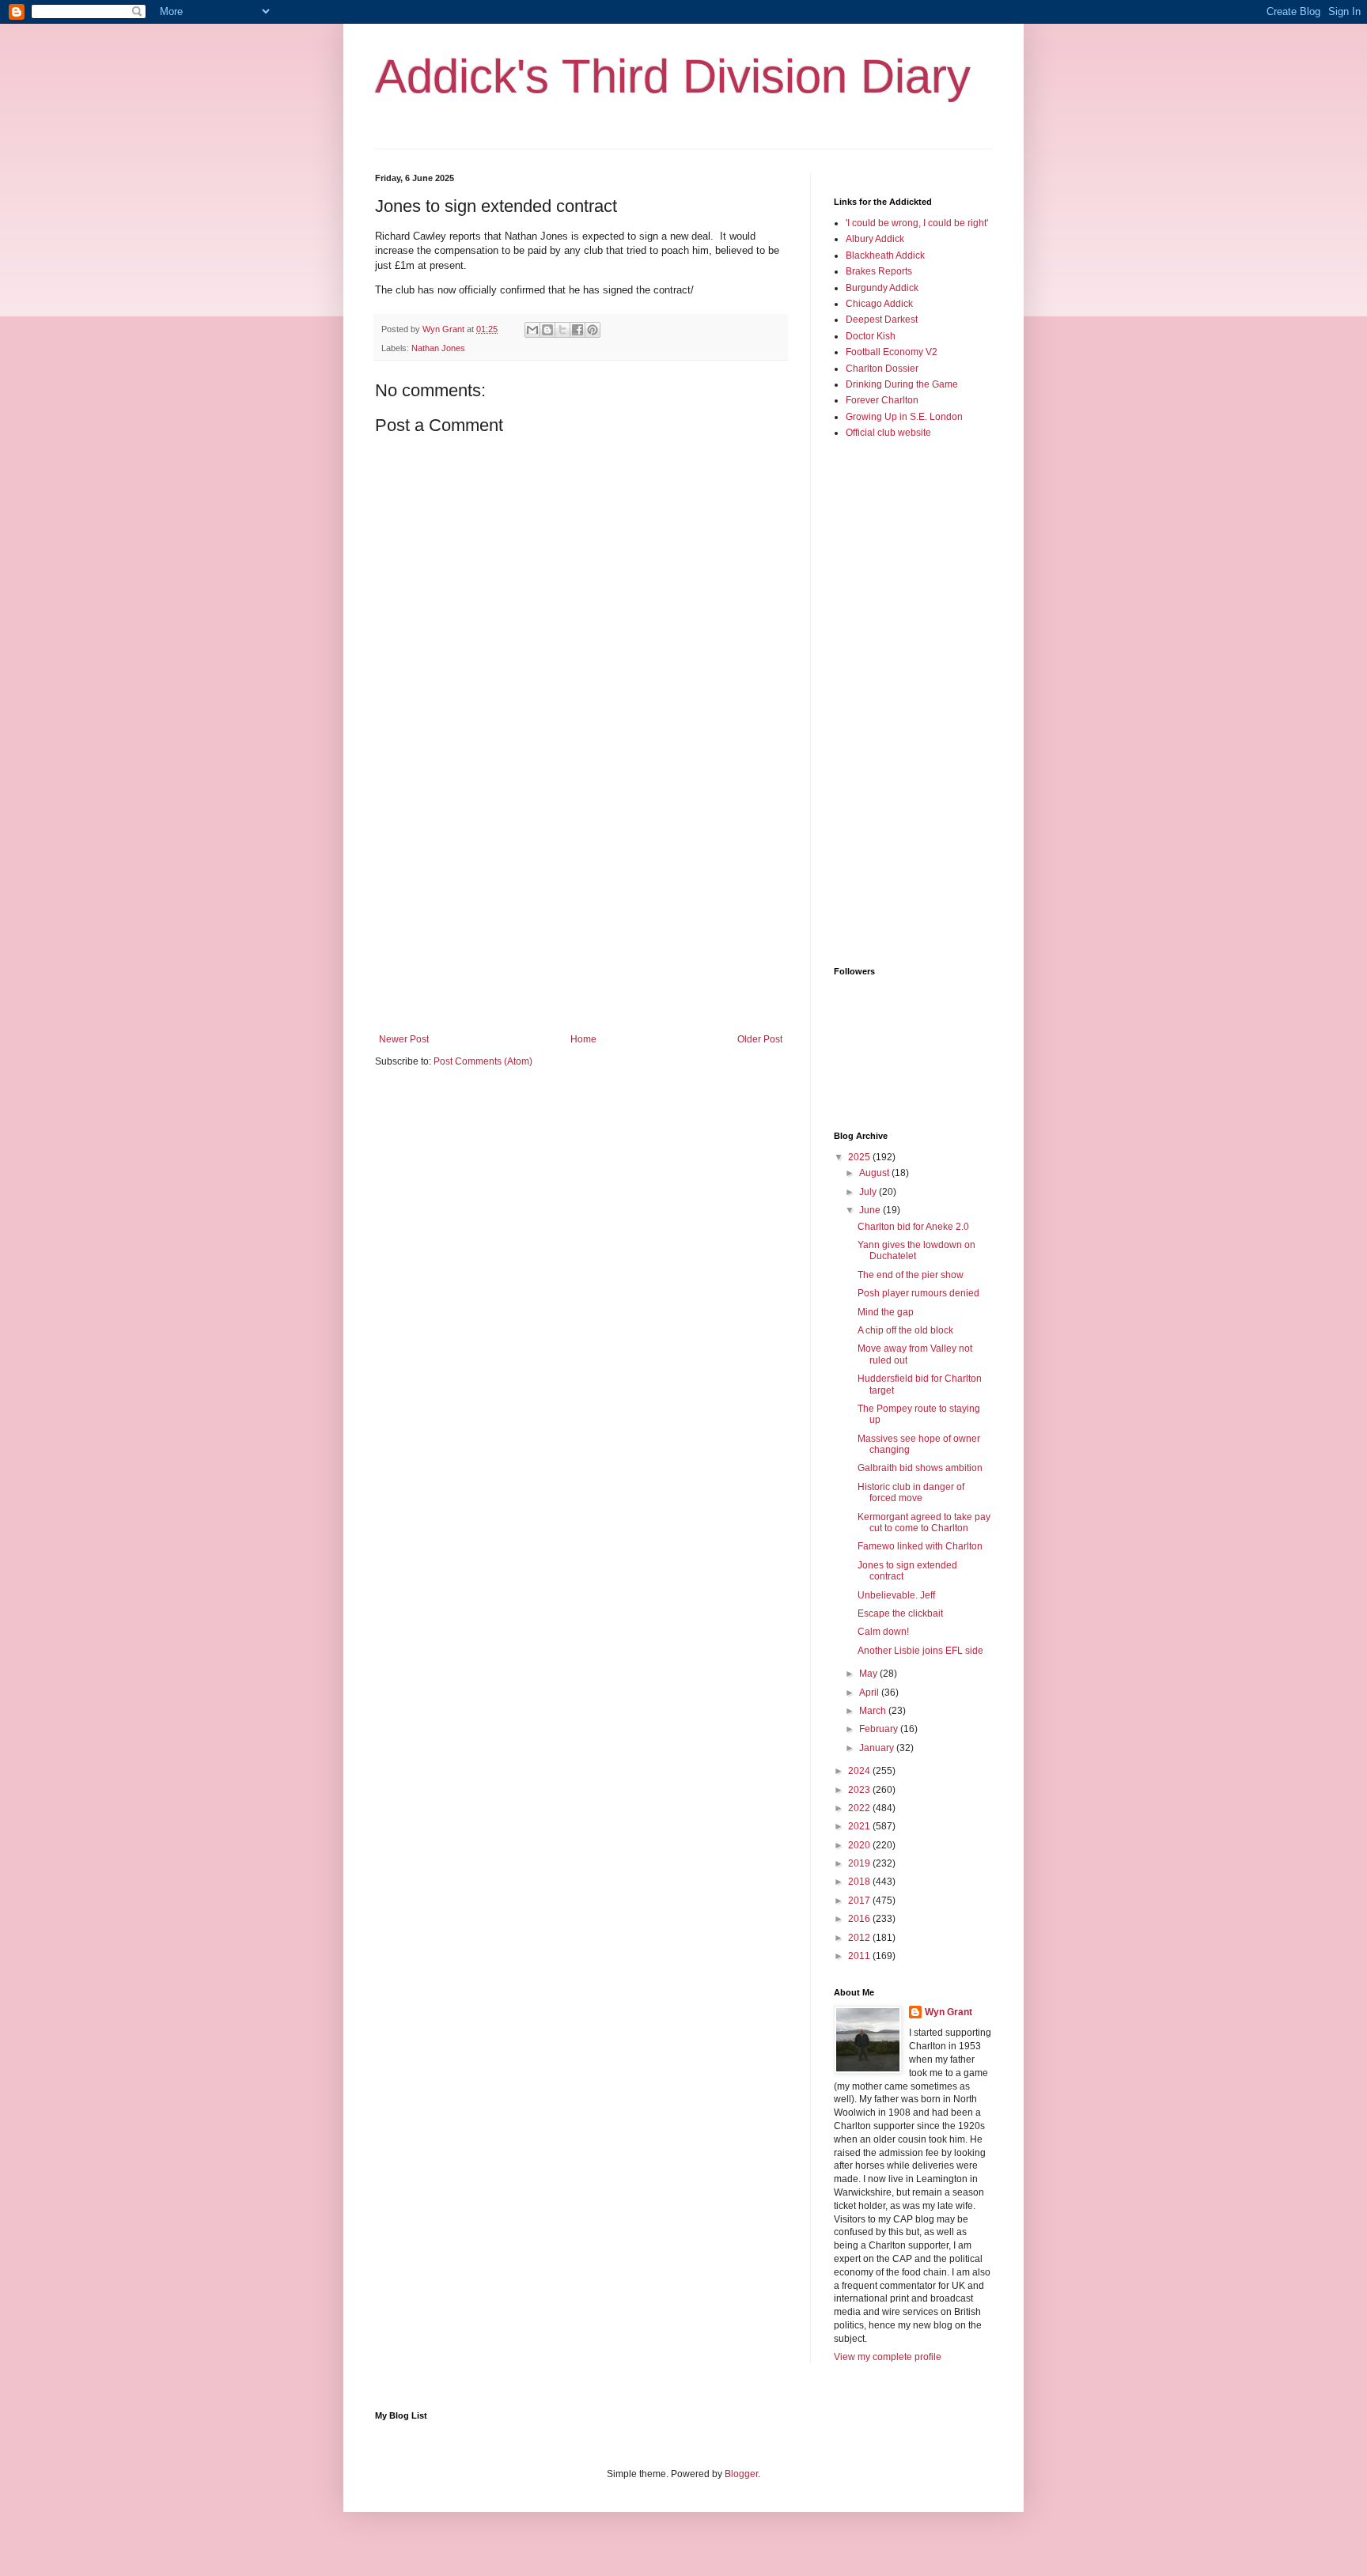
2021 (860, 1826)
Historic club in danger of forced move (911, 1492)
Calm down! (883, 1632)
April (870, 1693)
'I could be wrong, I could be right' (917, 223)
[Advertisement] (581, 903)
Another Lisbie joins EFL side (920, 1651)
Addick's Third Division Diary (673, 76)
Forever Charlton (882, 400)
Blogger (741, 2474)
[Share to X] (562, 330)
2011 (860, 1956)
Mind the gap (886, 1312)
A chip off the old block (905, 1330)
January (878, 1748)
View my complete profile (888, 2357)
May (869, 1674)
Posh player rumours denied (918, 1293)
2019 (860, 1863)
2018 (860, 1882)
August (875, 1173)
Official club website (888, 433)
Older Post (760, 1039)
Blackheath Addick (885, 255)
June (871, 1210)
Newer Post (404, 1039)
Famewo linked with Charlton (920, 1546)
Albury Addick (875, 239)
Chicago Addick (879, 304)
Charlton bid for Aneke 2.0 (913, 1227)
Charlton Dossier (882, 369)
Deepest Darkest (882, 320)
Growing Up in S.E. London (904, 417)
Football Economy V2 (892, 352)
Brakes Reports (879, 271)
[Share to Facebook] (577, 330)
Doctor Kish (871, 336)
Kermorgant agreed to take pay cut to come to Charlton (924, 1523)
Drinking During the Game (902, 384)
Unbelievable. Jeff (896, 1595)
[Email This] (532, 330)
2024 (860, 1771)
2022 (860, 1808)
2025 (860, 1157)
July (869, 1192)
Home (583, 1039)
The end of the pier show (911, 1275)
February (880, 1729)
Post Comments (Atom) (483, 1061)
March (874, 1711)
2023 (860, 1790)
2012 (860, 1938)
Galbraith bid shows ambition (920, 1468)
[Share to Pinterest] (593, 330)
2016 (860, 1919)
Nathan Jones (438, 348)
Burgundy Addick (882, 288)
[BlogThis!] (547, 330)
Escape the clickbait (900, 1613)
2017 (860, 1901)
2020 (860, 1845)
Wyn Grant (949, 2012)
